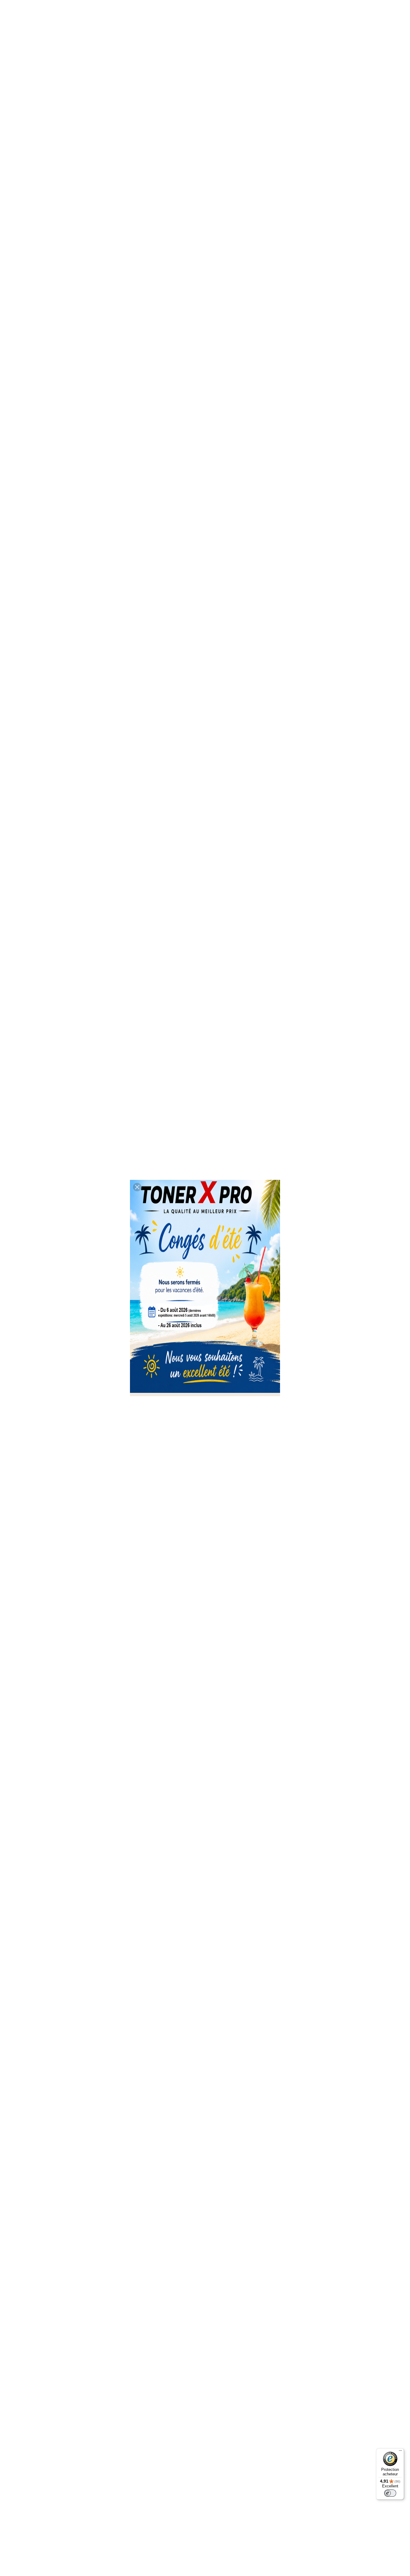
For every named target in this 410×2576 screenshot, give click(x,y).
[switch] (390, 2493)
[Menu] (400, 2452)
